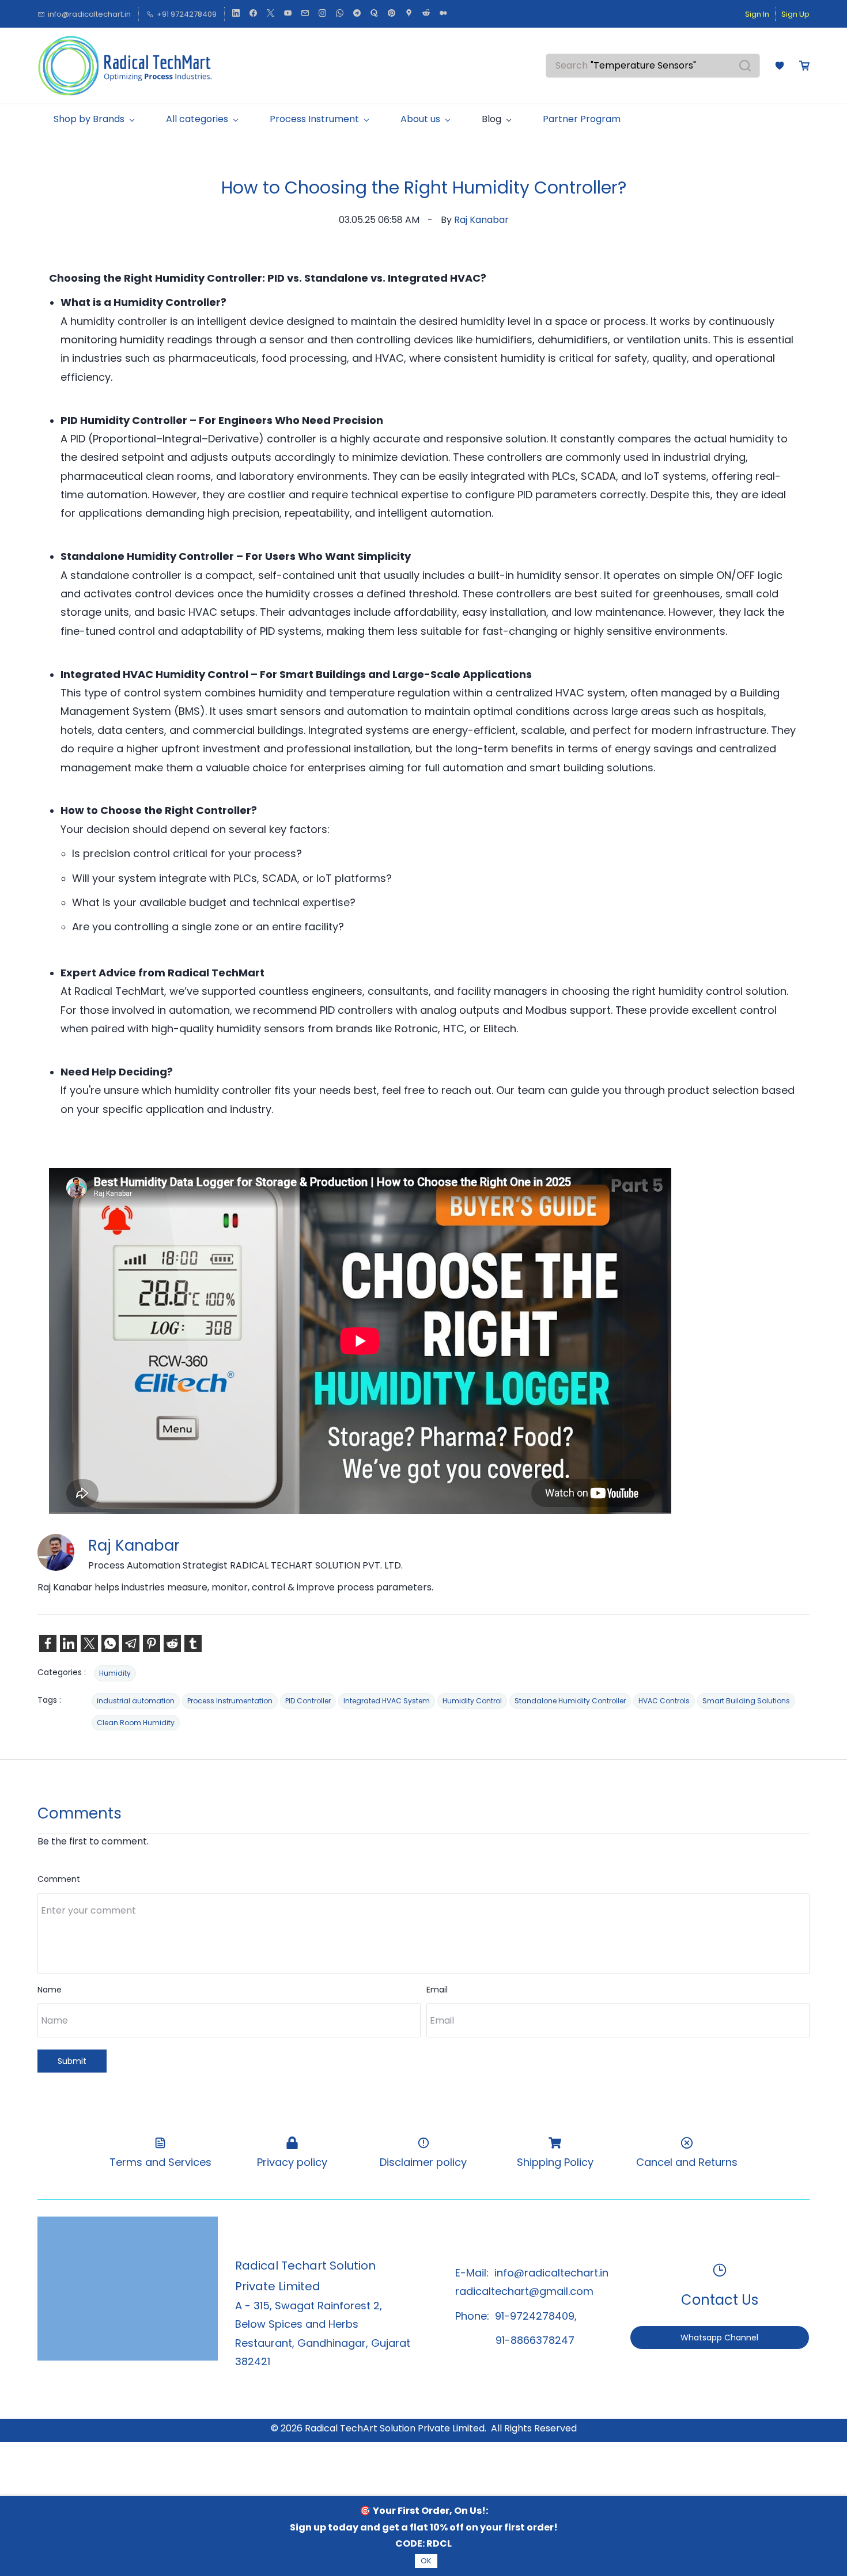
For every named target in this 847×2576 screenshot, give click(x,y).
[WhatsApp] (110, 1643)
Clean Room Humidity (136, 1723)
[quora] (374, 14)
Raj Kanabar (481, 220)
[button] (780, 66)
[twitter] (271, 14)
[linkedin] (236, 14)
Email (437, 1990)
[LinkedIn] (69, 1643)
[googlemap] (409, 14)
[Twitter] (89, 1643)
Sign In (757, 14)
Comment (59, 1879)
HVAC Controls (664, 1701)
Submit (72, 2061)
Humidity (115, 1673)
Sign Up (795, 14)
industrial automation (136, 1701)
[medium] (443, 14)
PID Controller (308, 1701)
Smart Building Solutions (746, 1701)
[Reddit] (172, 1643)
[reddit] (426, 14)
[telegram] (357, 14)
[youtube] (288, 14)
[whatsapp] (340, 14)
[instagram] (322, 14)
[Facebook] (48, 1643)
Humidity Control (472, 1701)
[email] (305, 14)
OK (426, 2561)
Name (50, 1990)
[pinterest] (392, 14)
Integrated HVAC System (387, 1701)
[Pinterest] (152, 1643)
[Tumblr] (193, 1643)
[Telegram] (131, 1643)
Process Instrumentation (230, 1701)
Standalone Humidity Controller (570, 1701)
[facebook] (253, 14)
